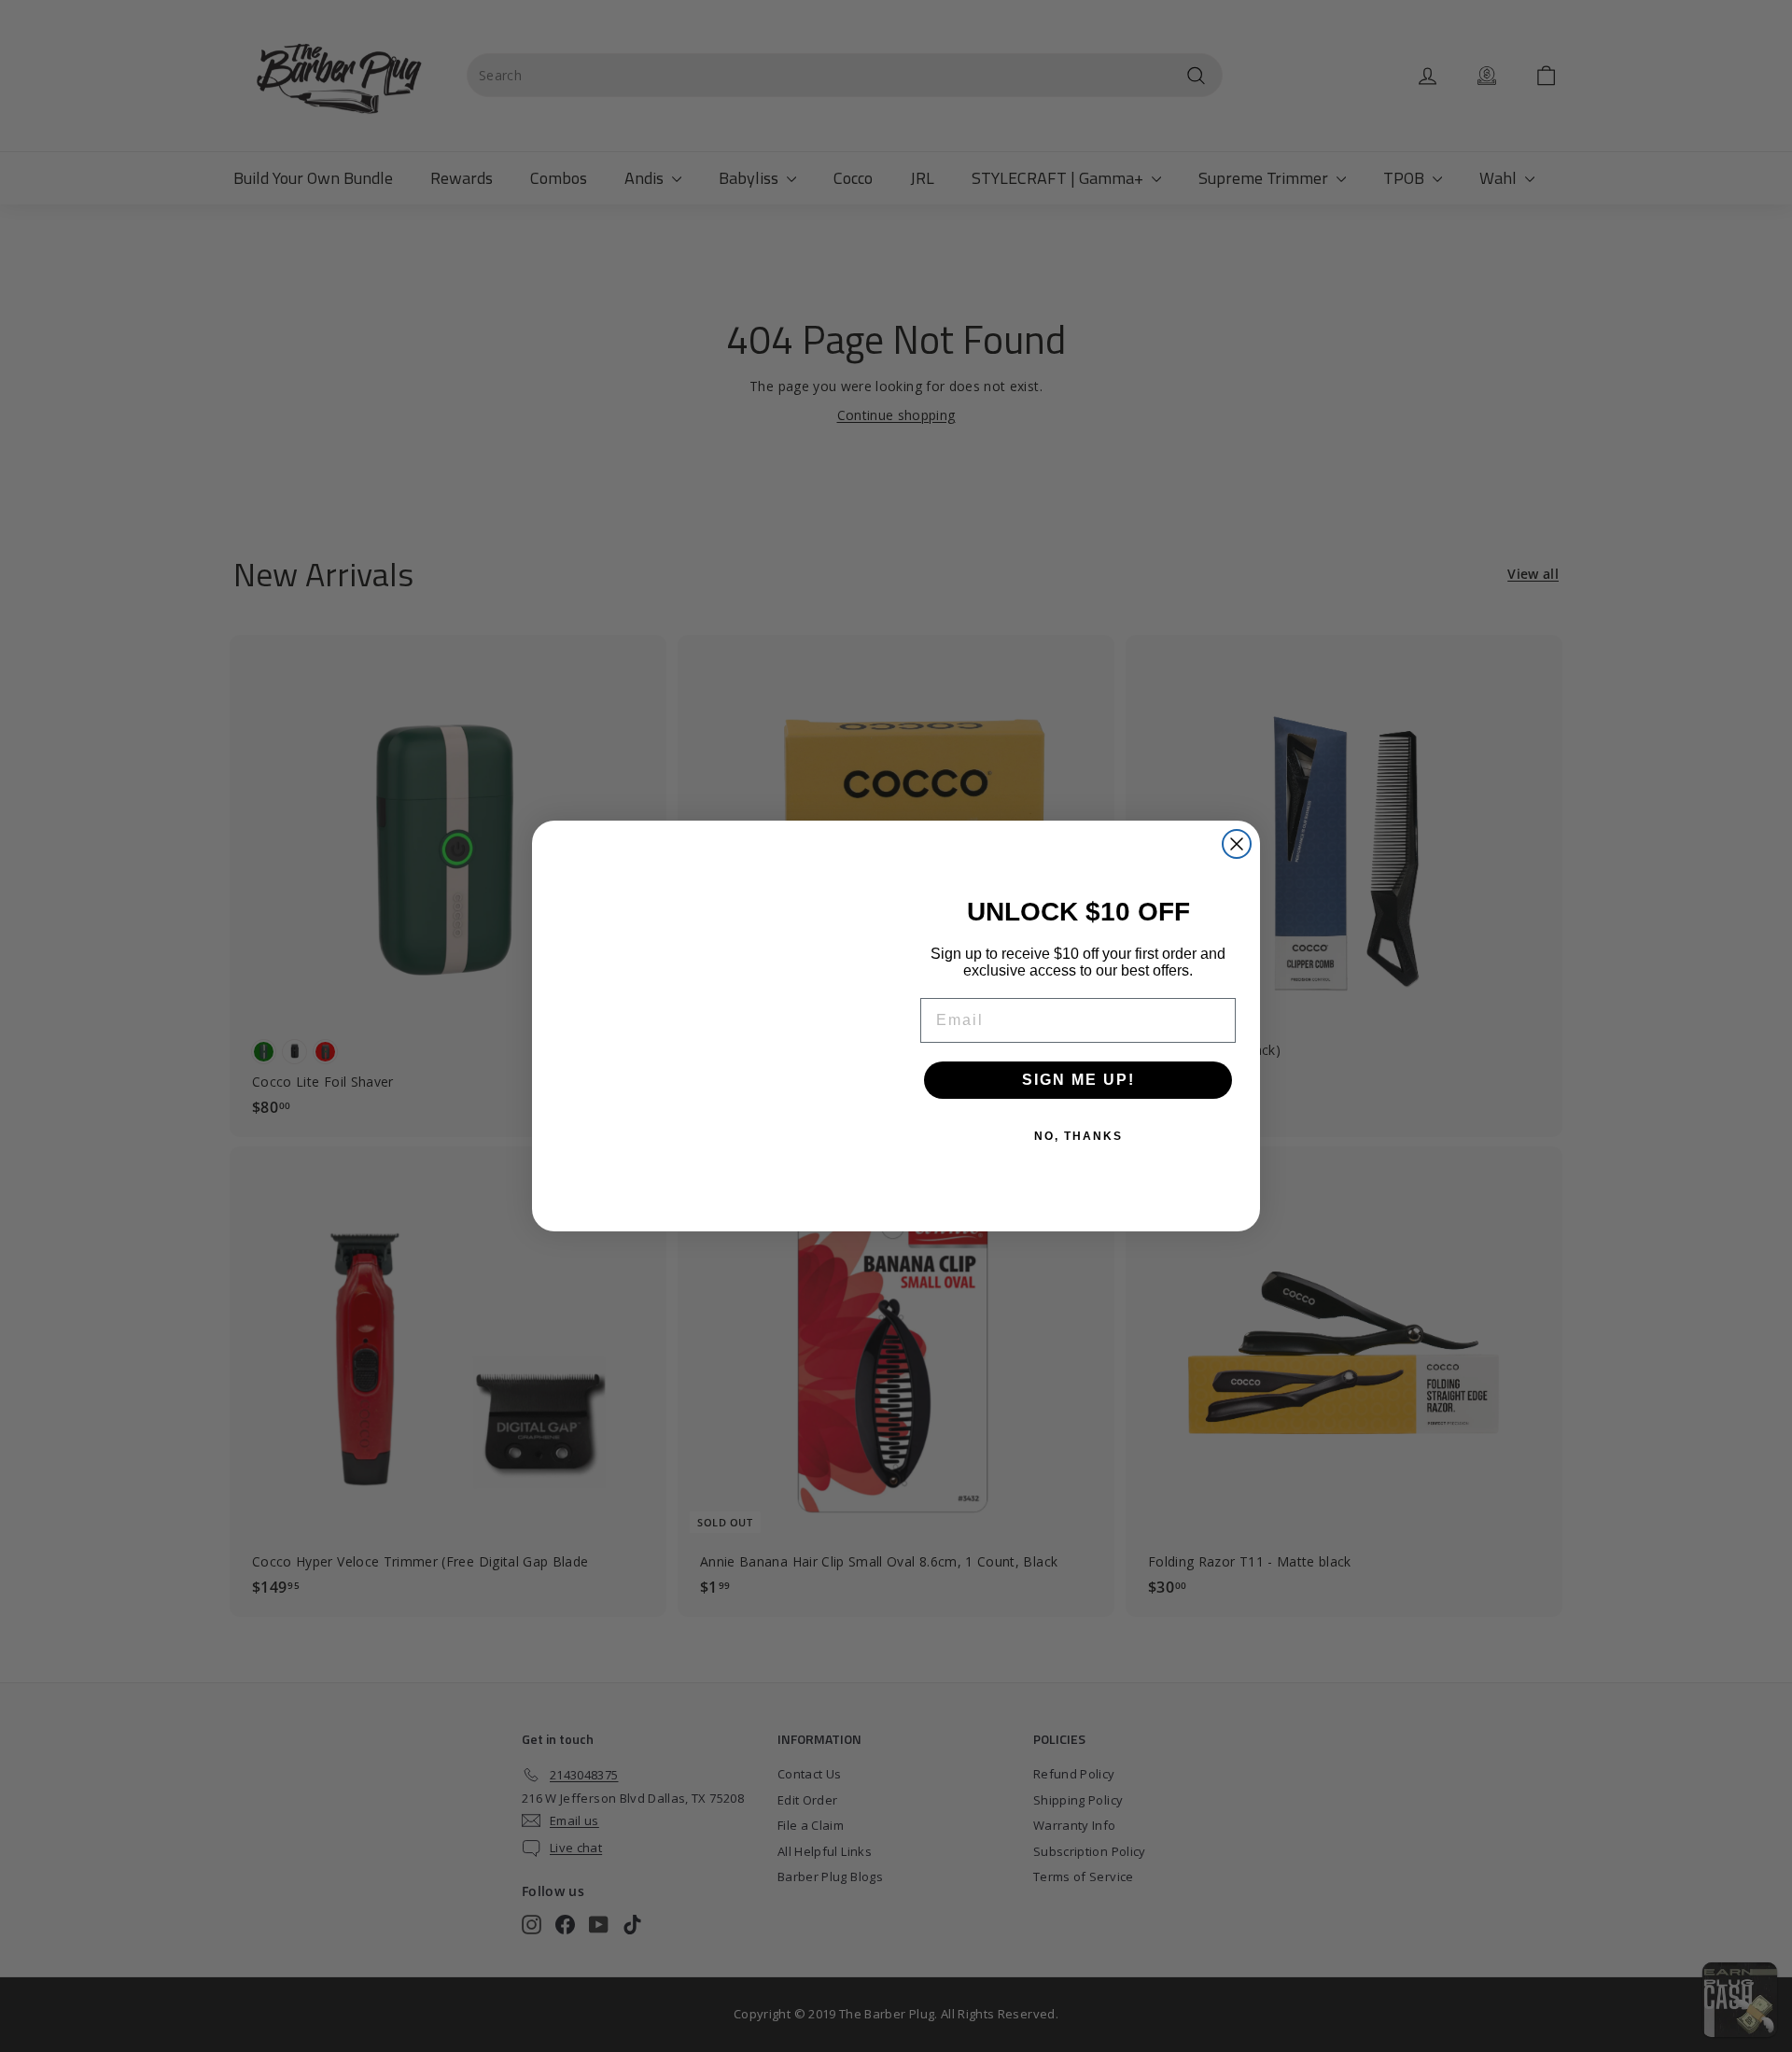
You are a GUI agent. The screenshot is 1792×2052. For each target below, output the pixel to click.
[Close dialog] (1237, 844)
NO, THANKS (1078, 1136)
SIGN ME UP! (1078, 1080)
